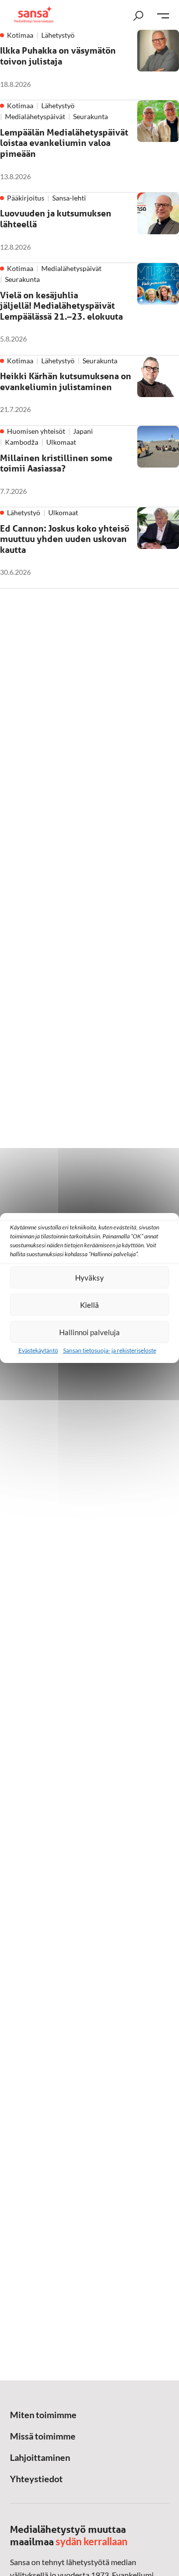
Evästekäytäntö (38, 1350)
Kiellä (89, 1305)
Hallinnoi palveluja (89, 1332)
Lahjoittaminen (40, 2457)
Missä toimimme (43, 2436)
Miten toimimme (43, 2415)
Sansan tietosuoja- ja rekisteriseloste (110, 1350)
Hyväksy (89, 1278)
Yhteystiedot (36, 2479)
